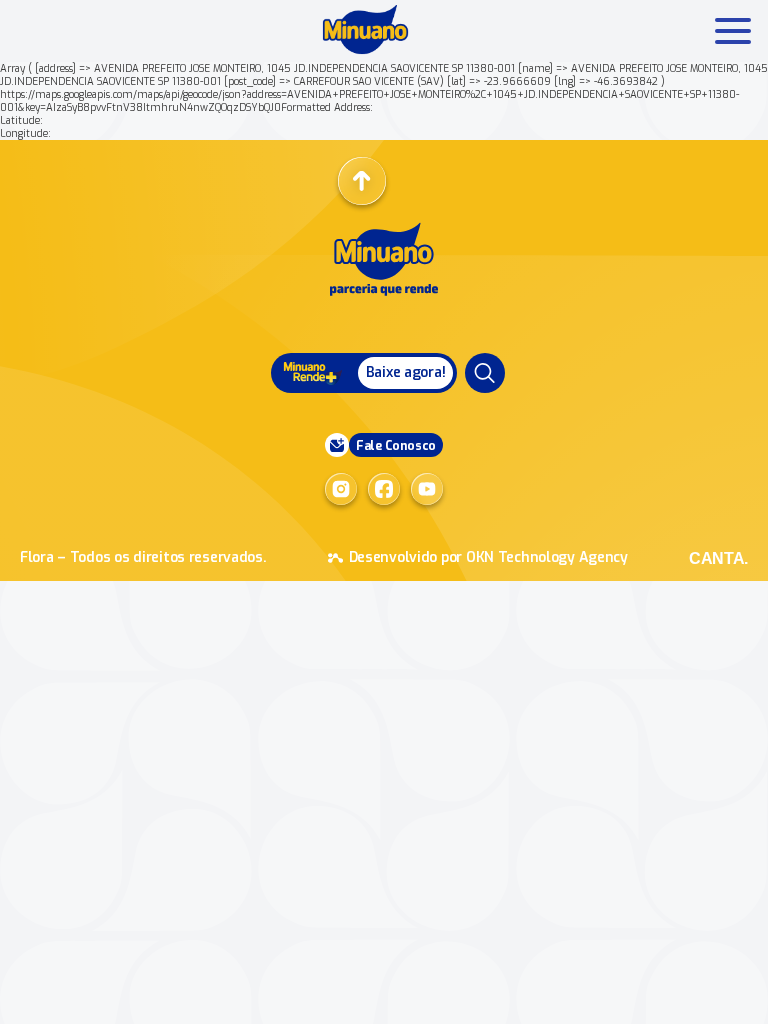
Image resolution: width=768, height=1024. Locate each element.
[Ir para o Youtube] (427, 489)
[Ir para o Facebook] (384, 489)
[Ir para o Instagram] (341, 489)
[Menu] (485, 373)
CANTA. (718, 558)
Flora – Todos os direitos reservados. (143, 557)
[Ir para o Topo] (362, 181)
